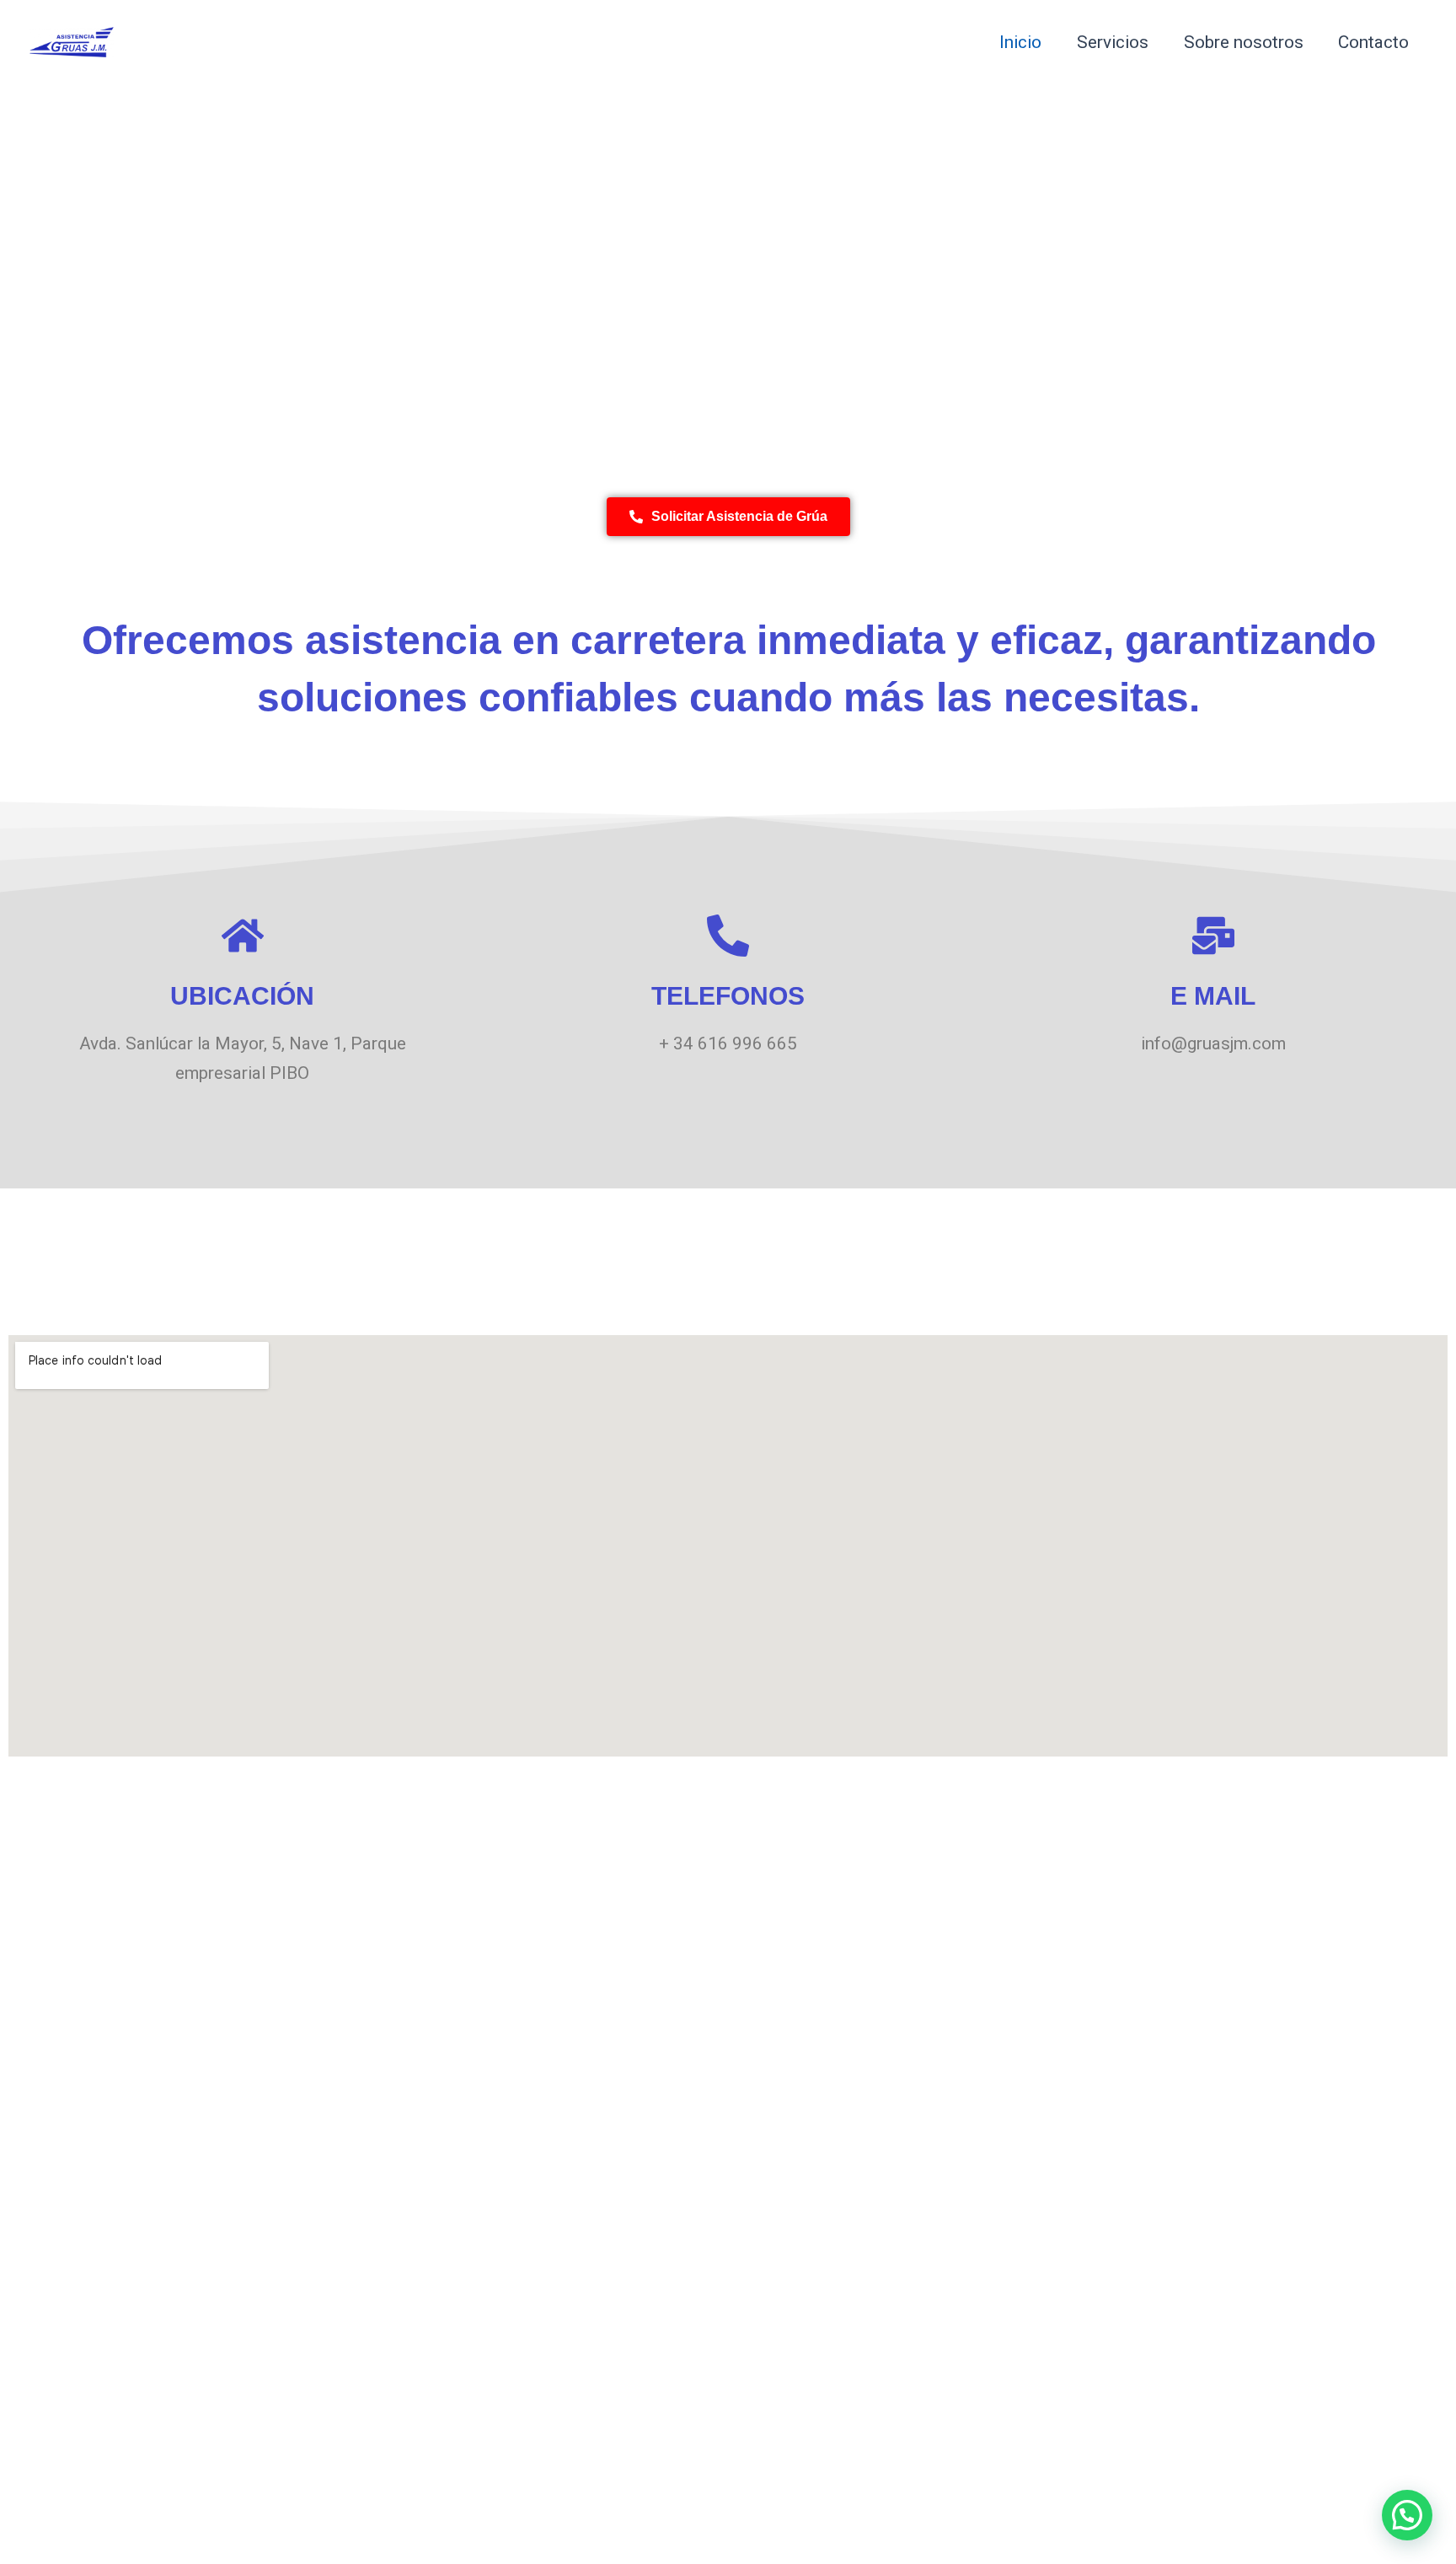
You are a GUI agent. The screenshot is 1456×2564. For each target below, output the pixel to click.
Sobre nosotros (1244, 42)
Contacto (1373, 42)
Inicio (1020, 42)
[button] (1407, 2515)
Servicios (1113, 42)
